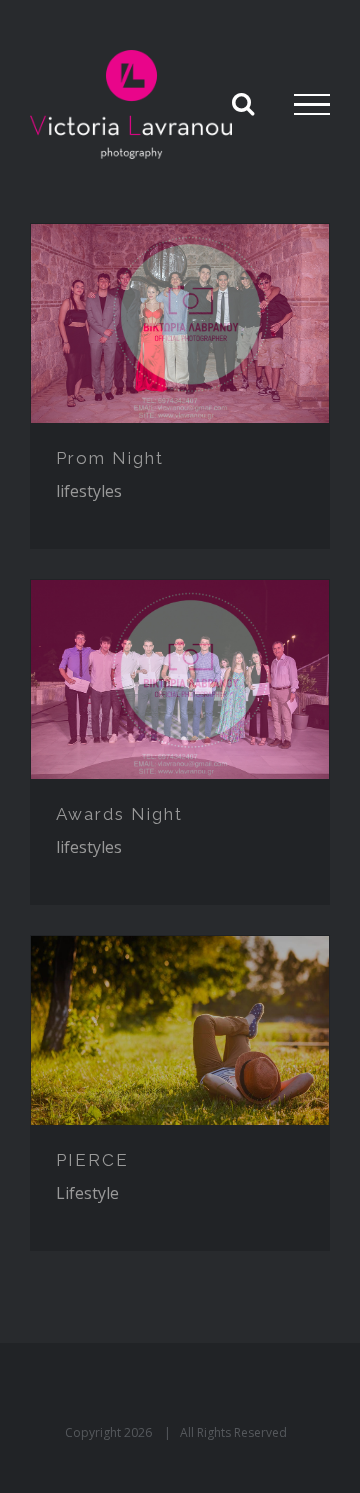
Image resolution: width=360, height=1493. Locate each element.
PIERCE (92, 1160)
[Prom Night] (180, 323)
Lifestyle (87, 1193)
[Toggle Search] (243, 103)
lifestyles (89, 491)
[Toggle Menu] (312, 105)
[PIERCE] (180, 1030)
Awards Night (119, 814)
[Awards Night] (180, 679)
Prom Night (110, 458)
